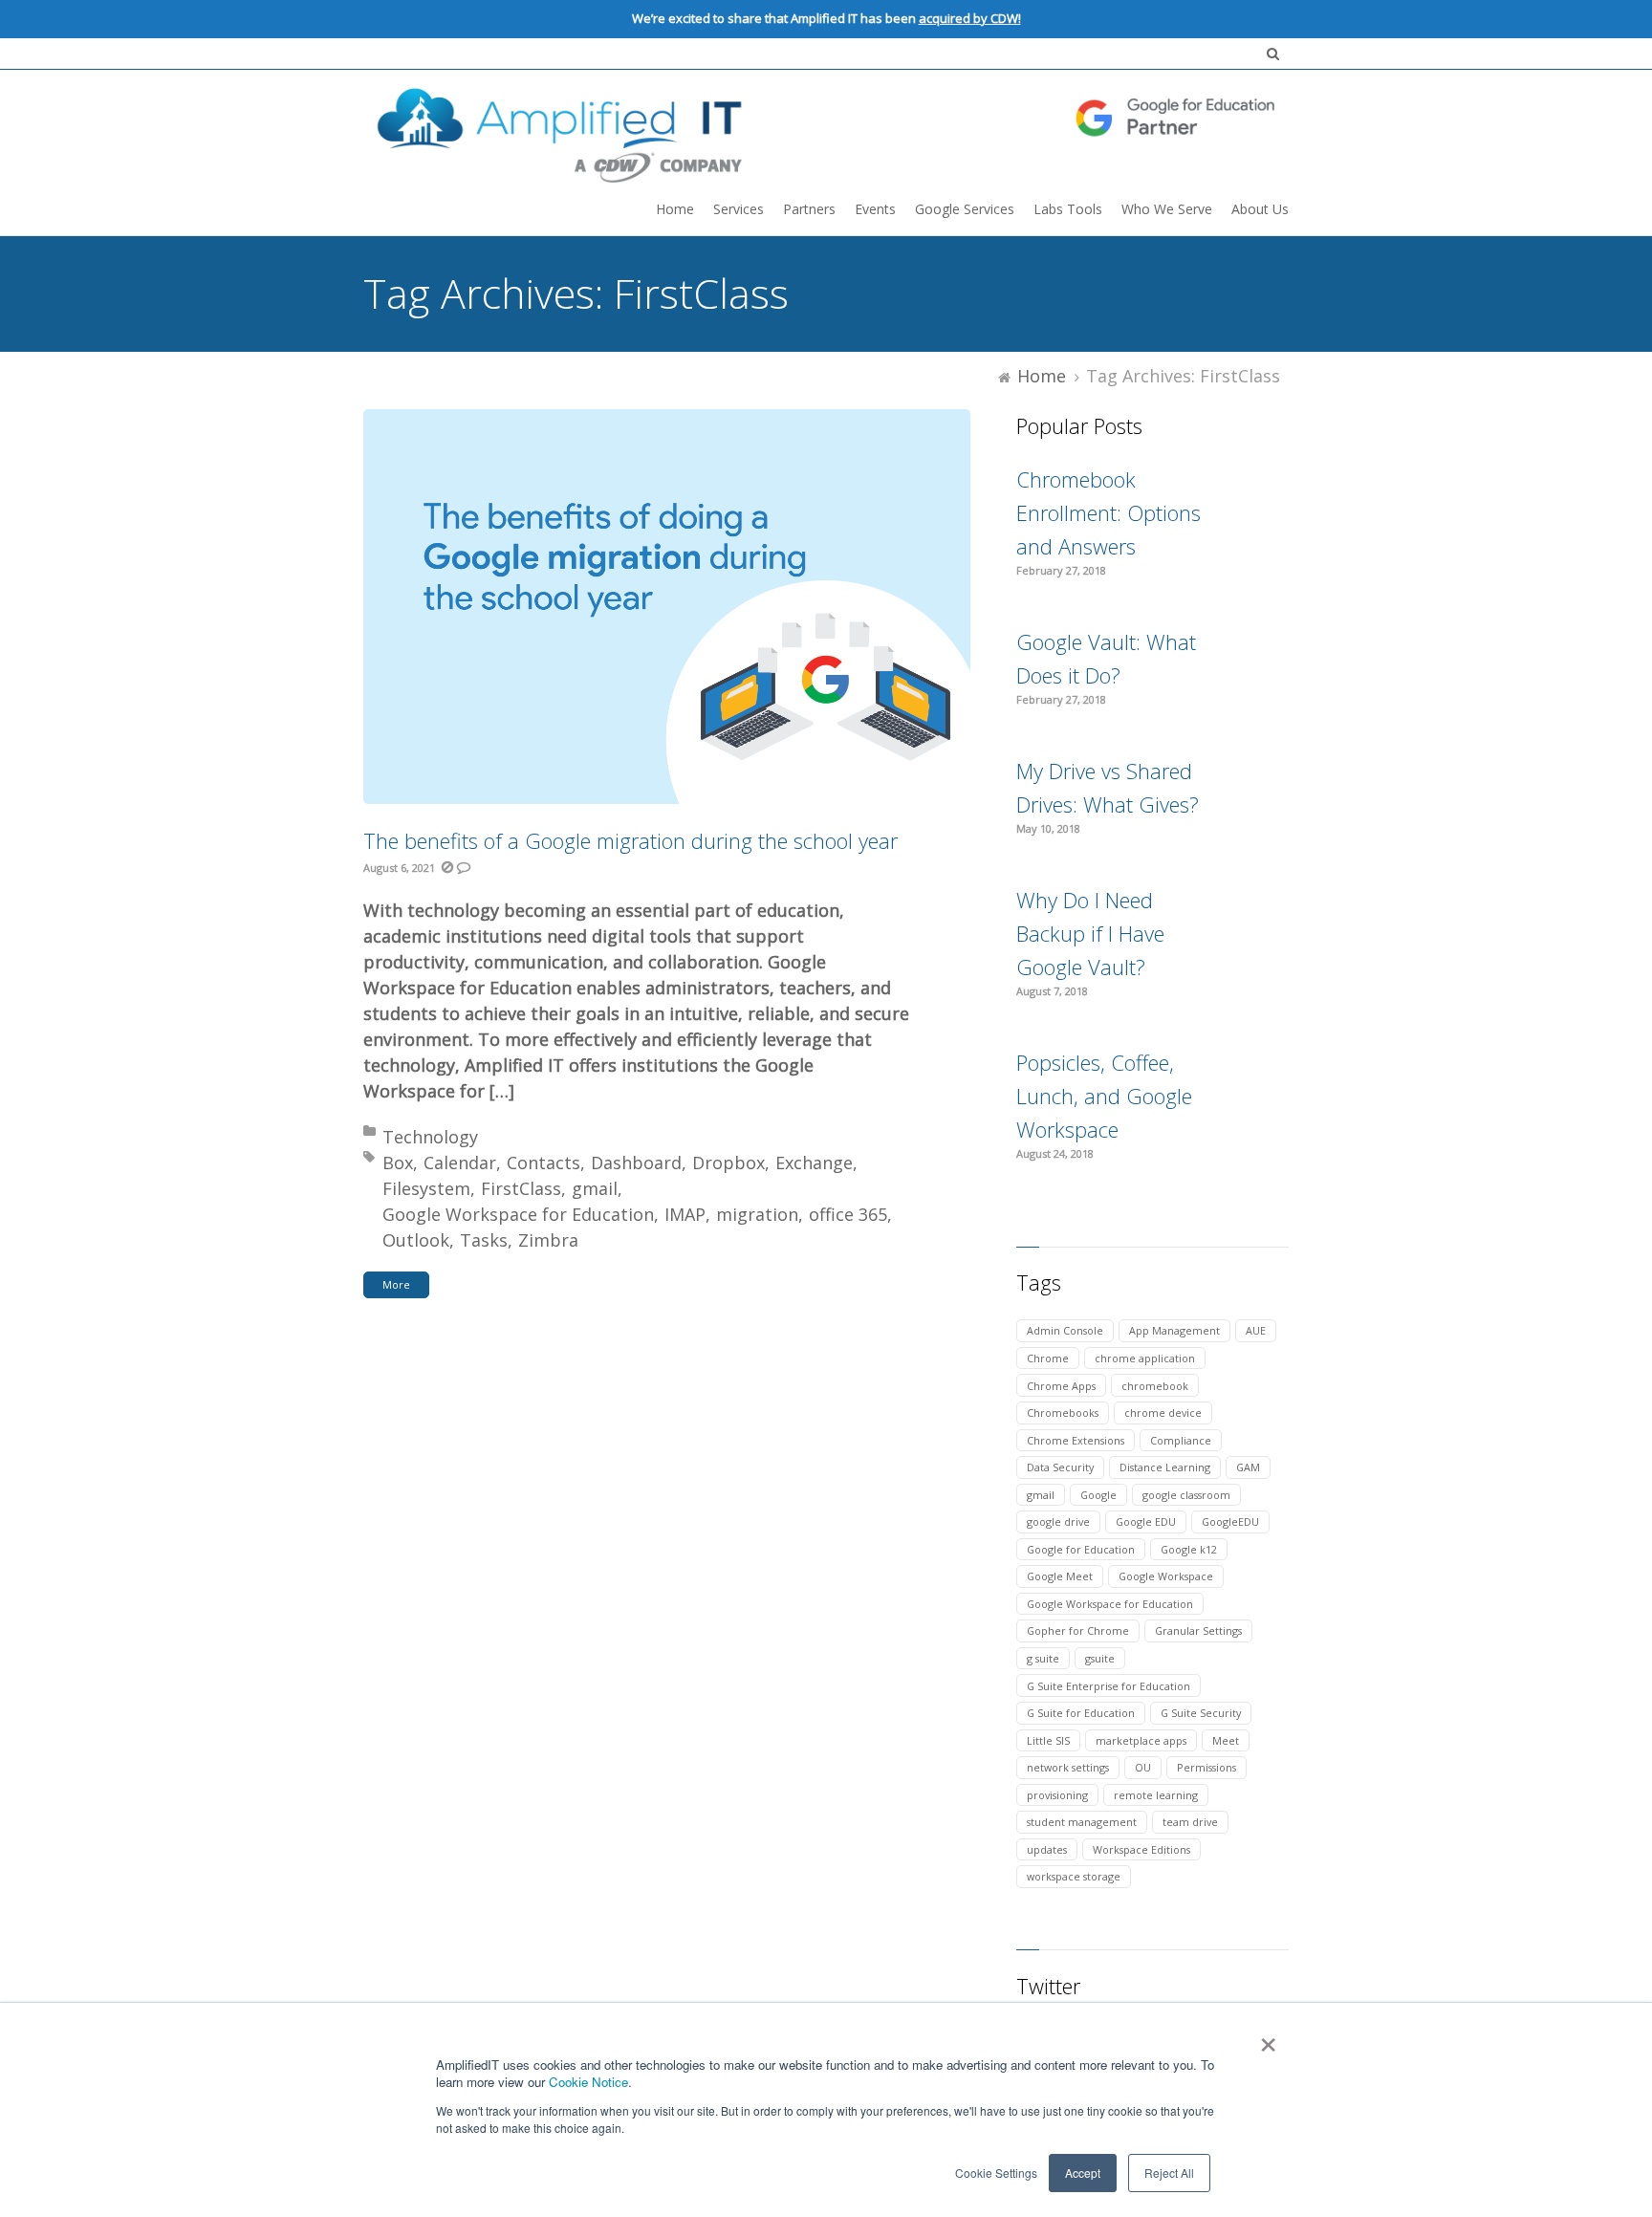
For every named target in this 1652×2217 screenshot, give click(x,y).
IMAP (685, 1214)
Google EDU (1146, 1521)
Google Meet (1060, 1576)
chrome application (1145, 1358)
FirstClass (521, 1188)
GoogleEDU (1230, 1521)
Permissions (1206, 1767)
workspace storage (1074, 1876)
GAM (1248, 1467)
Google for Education (1081, 1549)
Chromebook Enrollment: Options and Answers (1109, 512)
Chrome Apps (1061, 1386)
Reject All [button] (1169, 2173)
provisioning (1057, 1795)
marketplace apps (1141, 1740)
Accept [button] (1083, 2173)
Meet (1226, 1740)
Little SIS (1048, 1740)
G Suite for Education (1081, 1713)
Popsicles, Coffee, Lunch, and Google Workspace (1104, 1096)
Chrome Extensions (1076, 1440)
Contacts (543, 1163)
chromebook (1155, 1386)
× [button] (1267, 2038)
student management (1082, 1822)
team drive (1190, 1822)
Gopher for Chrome (1078, 1630)
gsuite (1100, 1658)
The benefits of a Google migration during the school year (630, 840)
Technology (430, 1137)
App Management (1174, 1330)
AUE (1256, 1330)
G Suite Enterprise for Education (1109, 1686)
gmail (595, 1188)
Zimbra (548, 1240)
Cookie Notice (588, 2082)
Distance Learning (1165, 1467)
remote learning (1156, 1795)
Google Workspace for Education (518, 1214)
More (396, 1284)
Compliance (1181, 1440)
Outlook (416, 1240)
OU (1143, 1767)
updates (1047, 1849)
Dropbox (728, 1163)
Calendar (460, 1163)
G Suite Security (1201, 1713)
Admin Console (1065, 1330)
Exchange (814, 1163)
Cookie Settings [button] (996, 2173)
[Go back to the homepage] (826, 132)
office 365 (848, 1214)
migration (757, 1214)
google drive (1058, 1521)
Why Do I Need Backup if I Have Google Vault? (1090, 933)
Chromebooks (1063, 1413)
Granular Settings (1198, 1630)
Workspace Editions (1141, 1849)
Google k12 (1189, 1549)
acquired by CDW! (970, 18)
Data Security (1060, 1467)
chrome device (1163, 1413)
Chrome (1048, 1358)
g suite (1043, 1658)
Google (1098, 1495)
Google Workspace (1166, 1576)
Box (398, 1163)
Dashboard (636, 1163)
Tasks (484, 1240)
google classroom (1186, 1495)
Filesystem (426, 1188)
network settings (1068, 1767)
